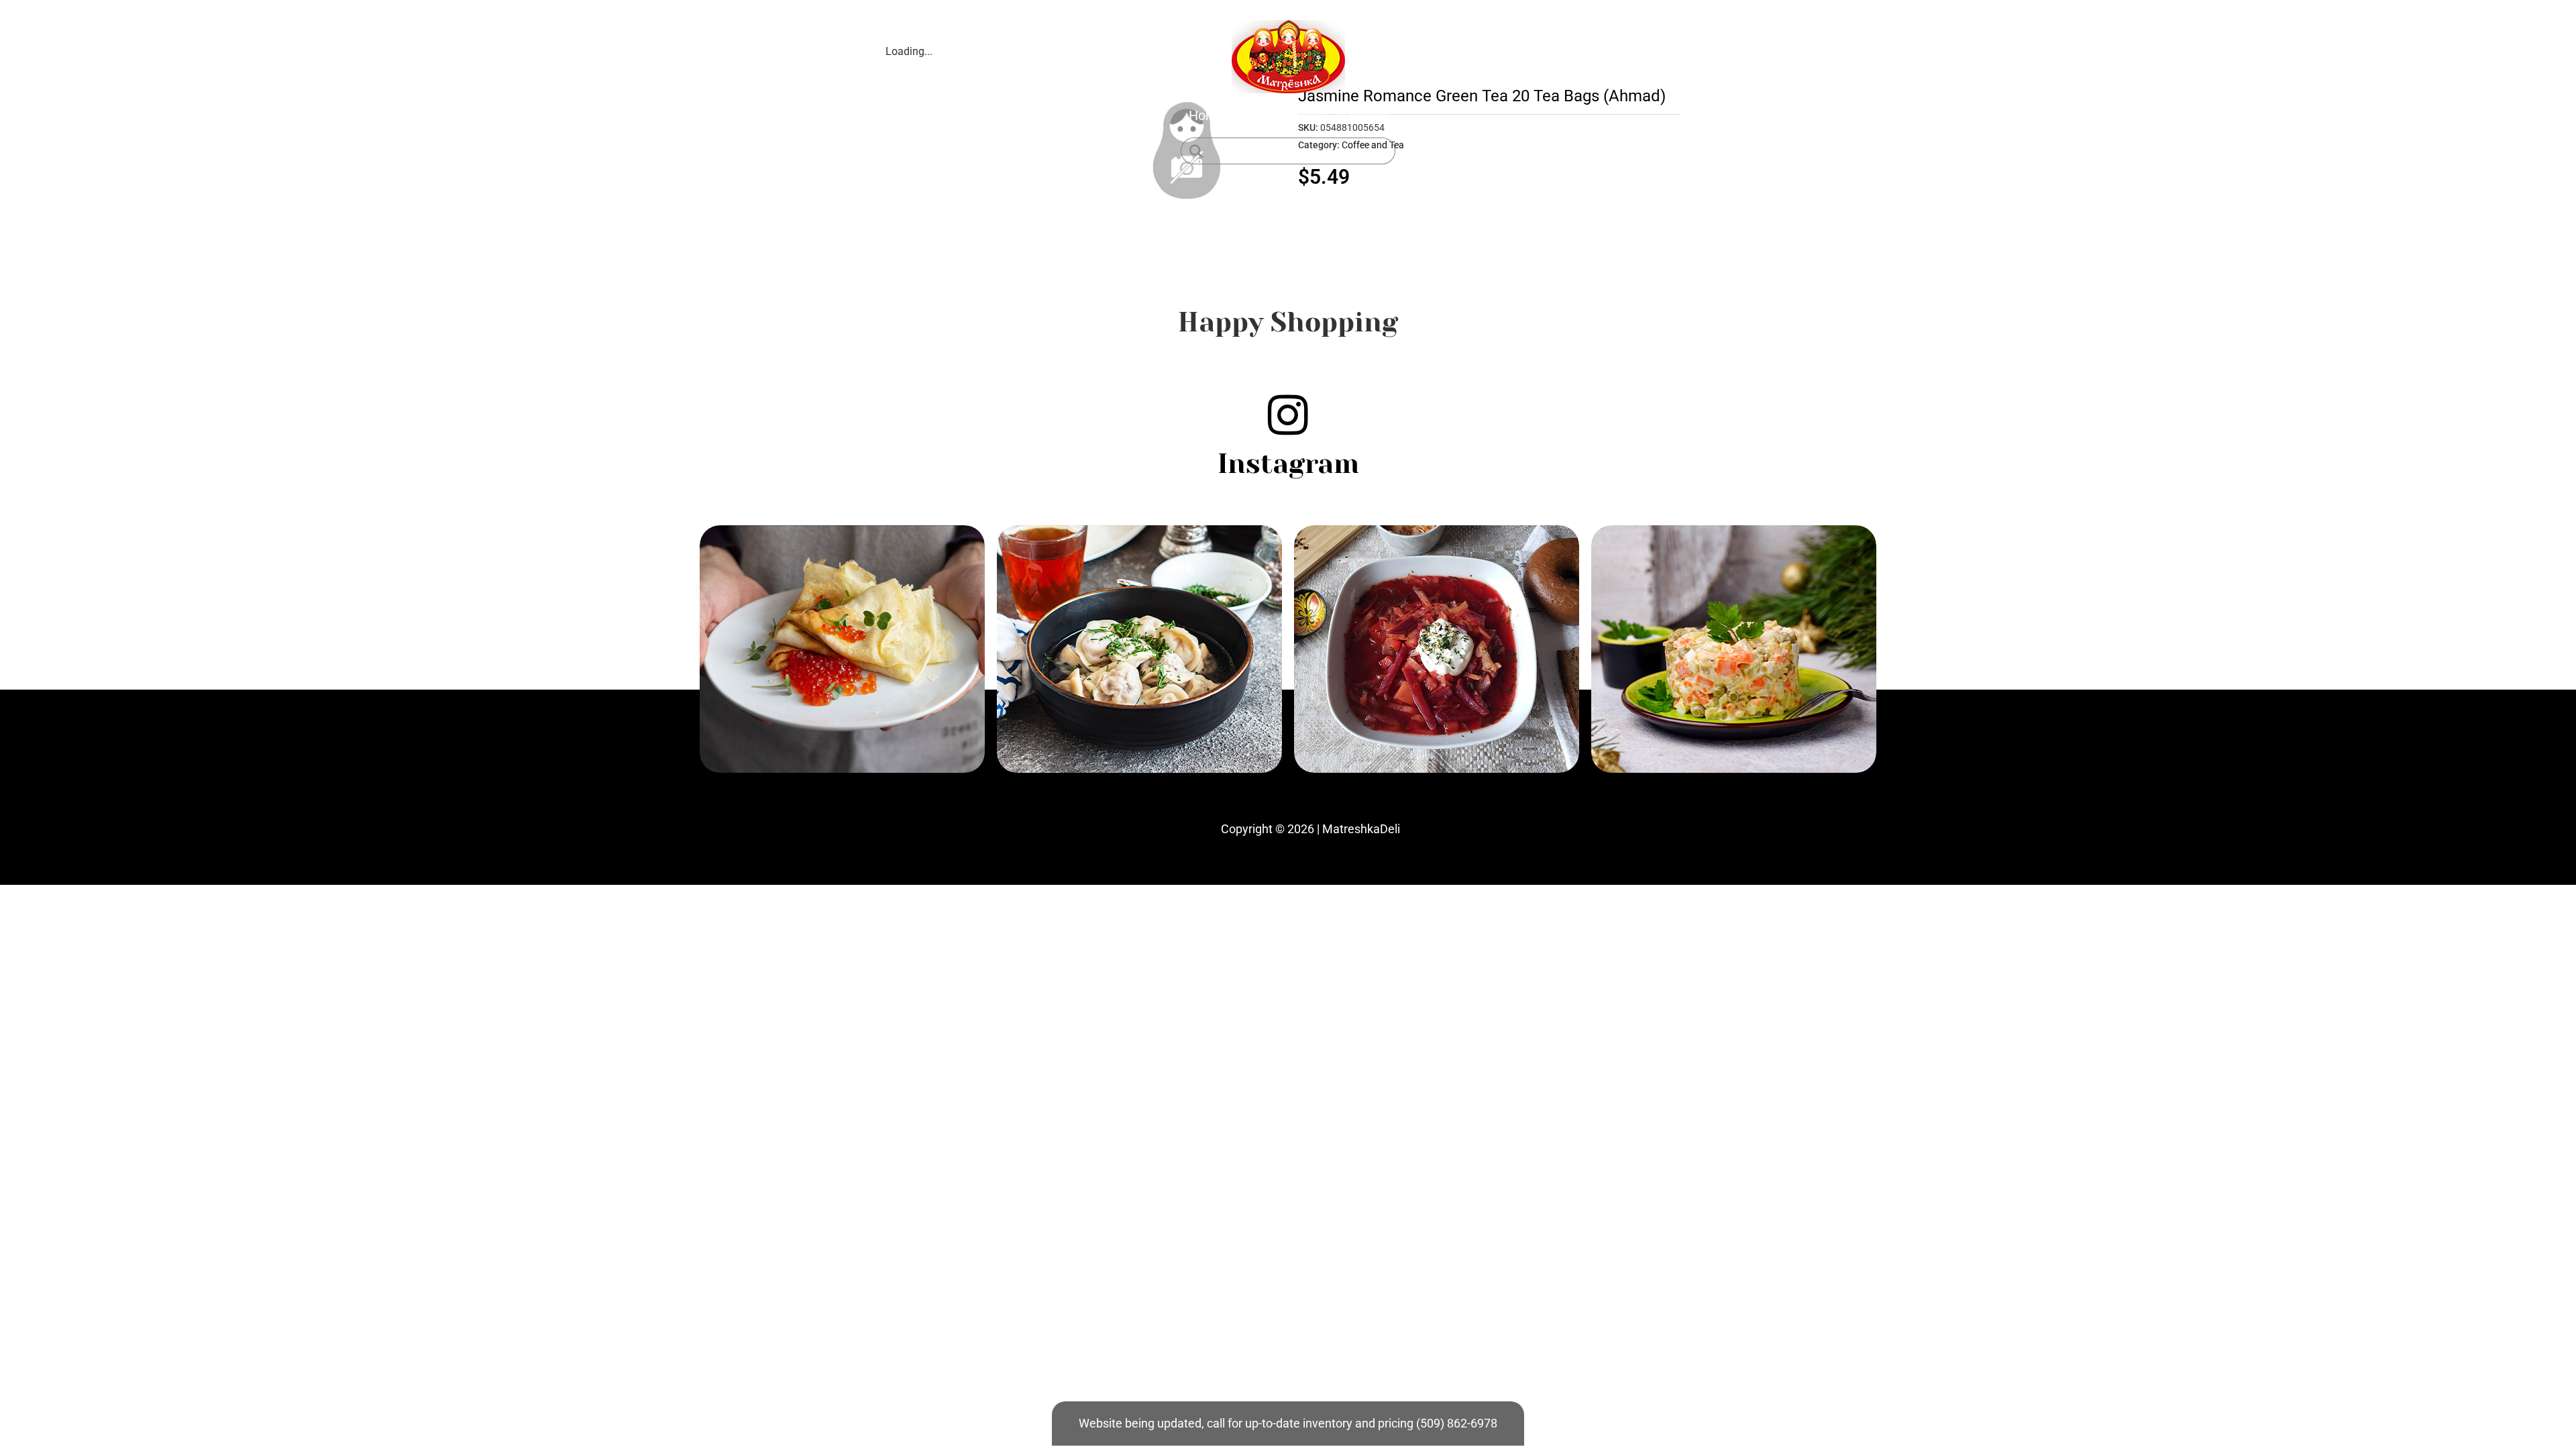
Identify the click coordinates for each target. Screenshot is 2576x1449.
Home (1207, 115)
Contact (1364, 115)
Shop (1257, 115)
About (1306, 115)
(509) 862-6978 (1457, 1423)
